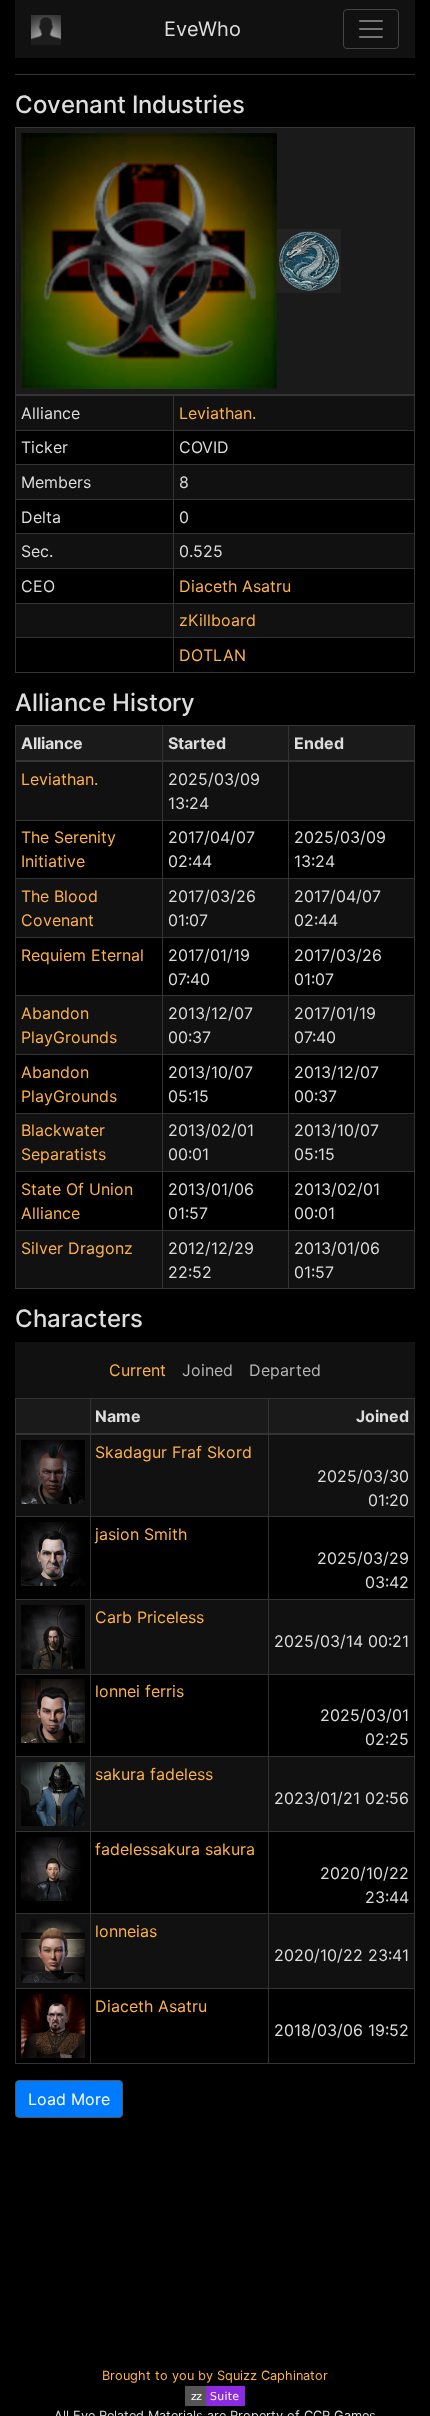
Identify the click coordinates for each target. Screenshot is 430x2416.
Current (137, 1370)
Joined (207, 1370)
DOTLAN (212, 655)
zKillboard (217, 620)
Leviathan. (217, 413)
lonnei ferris (139, 1691)
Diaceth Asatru (235, 586)
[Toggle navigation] (371, 29)
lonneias (126, 1931)
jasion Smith (141, 1534)
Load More (69, 2099)
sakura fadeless (154, 1774)
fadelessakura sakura (175, 1849)
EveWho (202, 29)
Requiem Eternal (82, 955)
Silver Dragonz (77, 1248)
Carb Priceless (149, 1617)
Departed (285, 1370)
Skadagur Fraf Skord (173, 1452)
